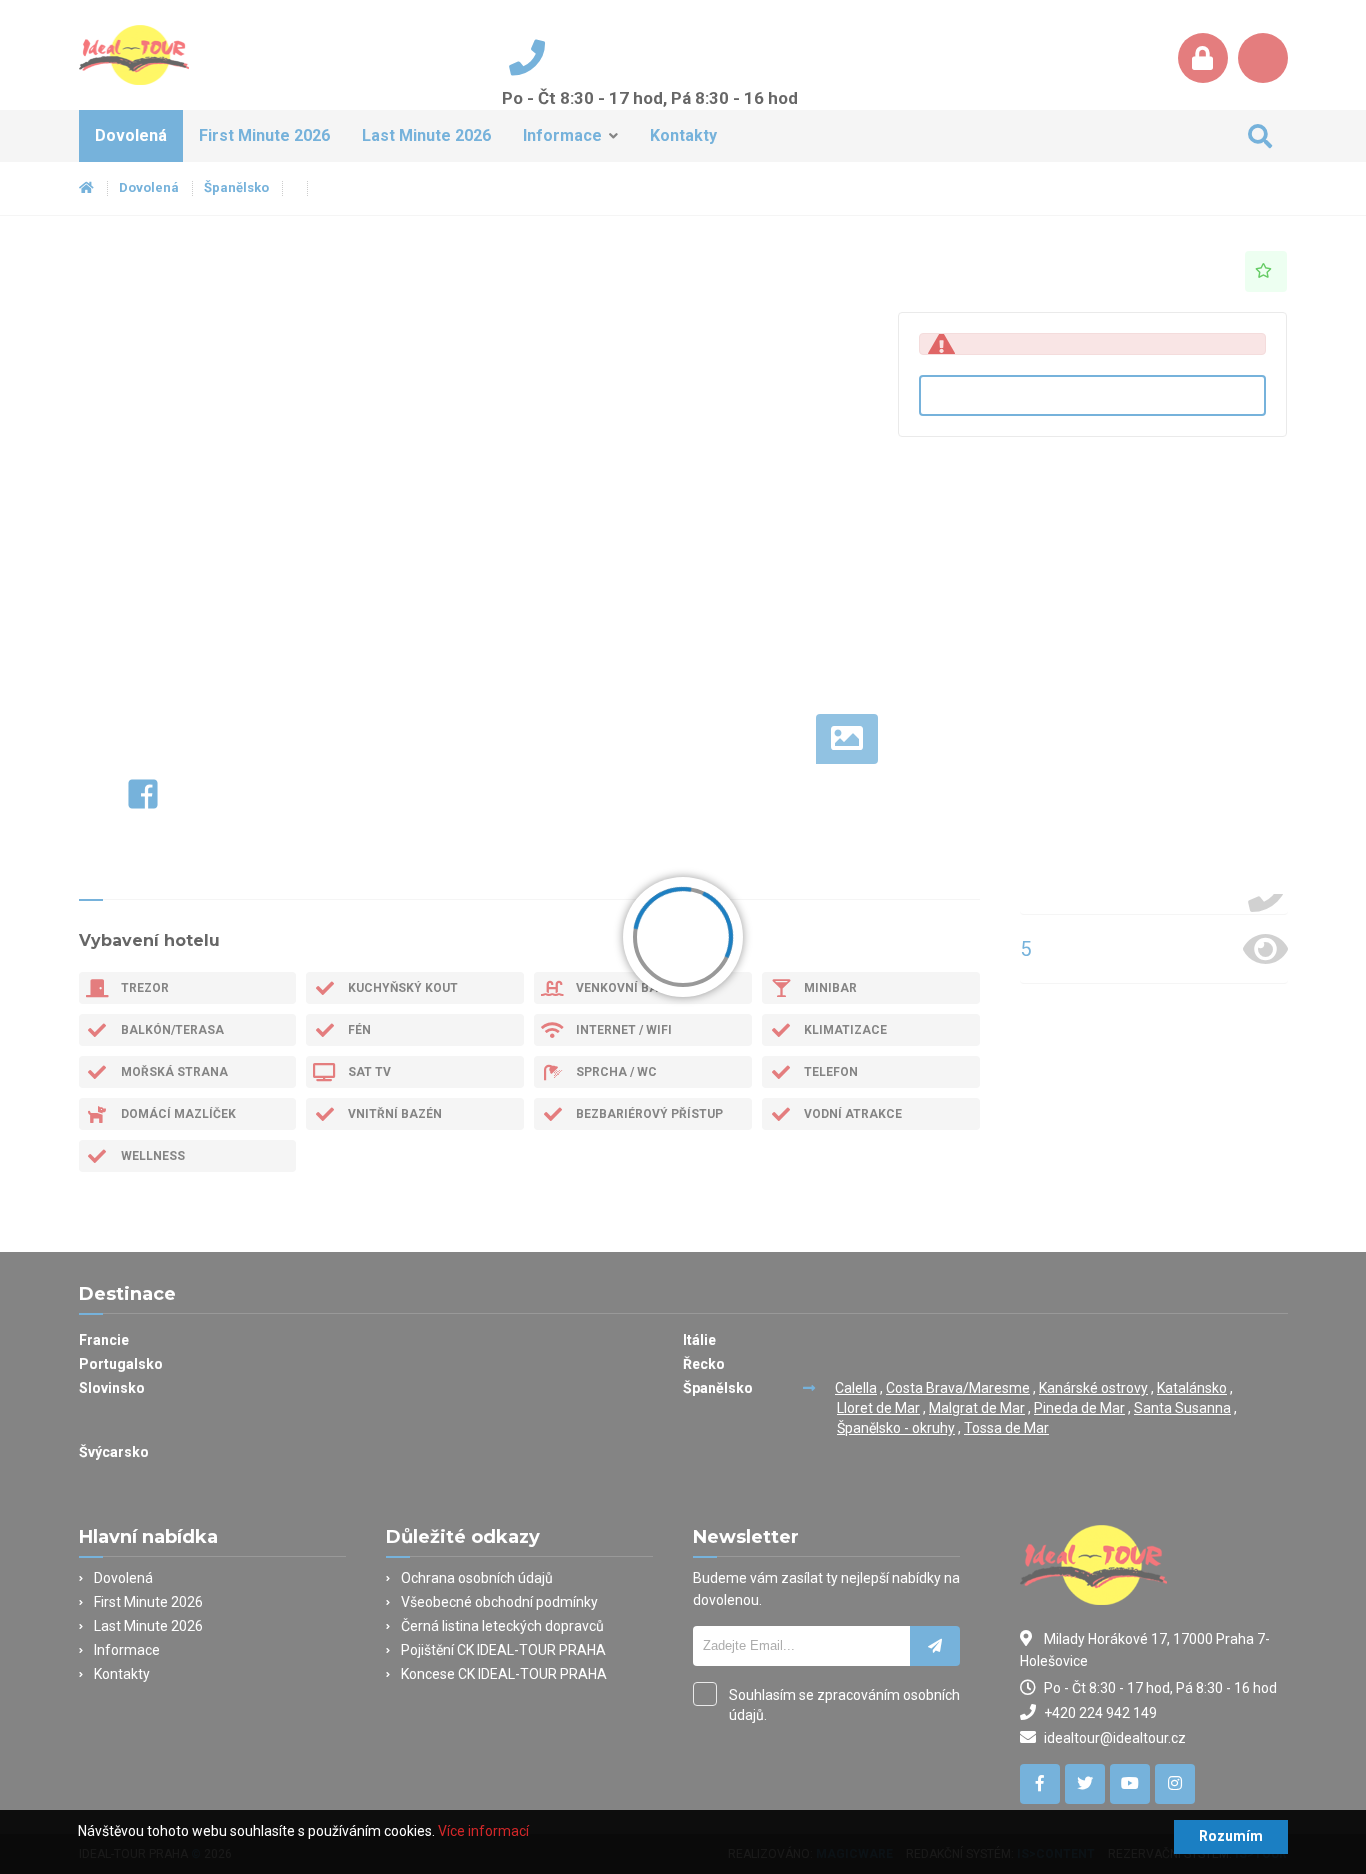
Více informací (483, 1831)
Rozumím (1231, 1836)
